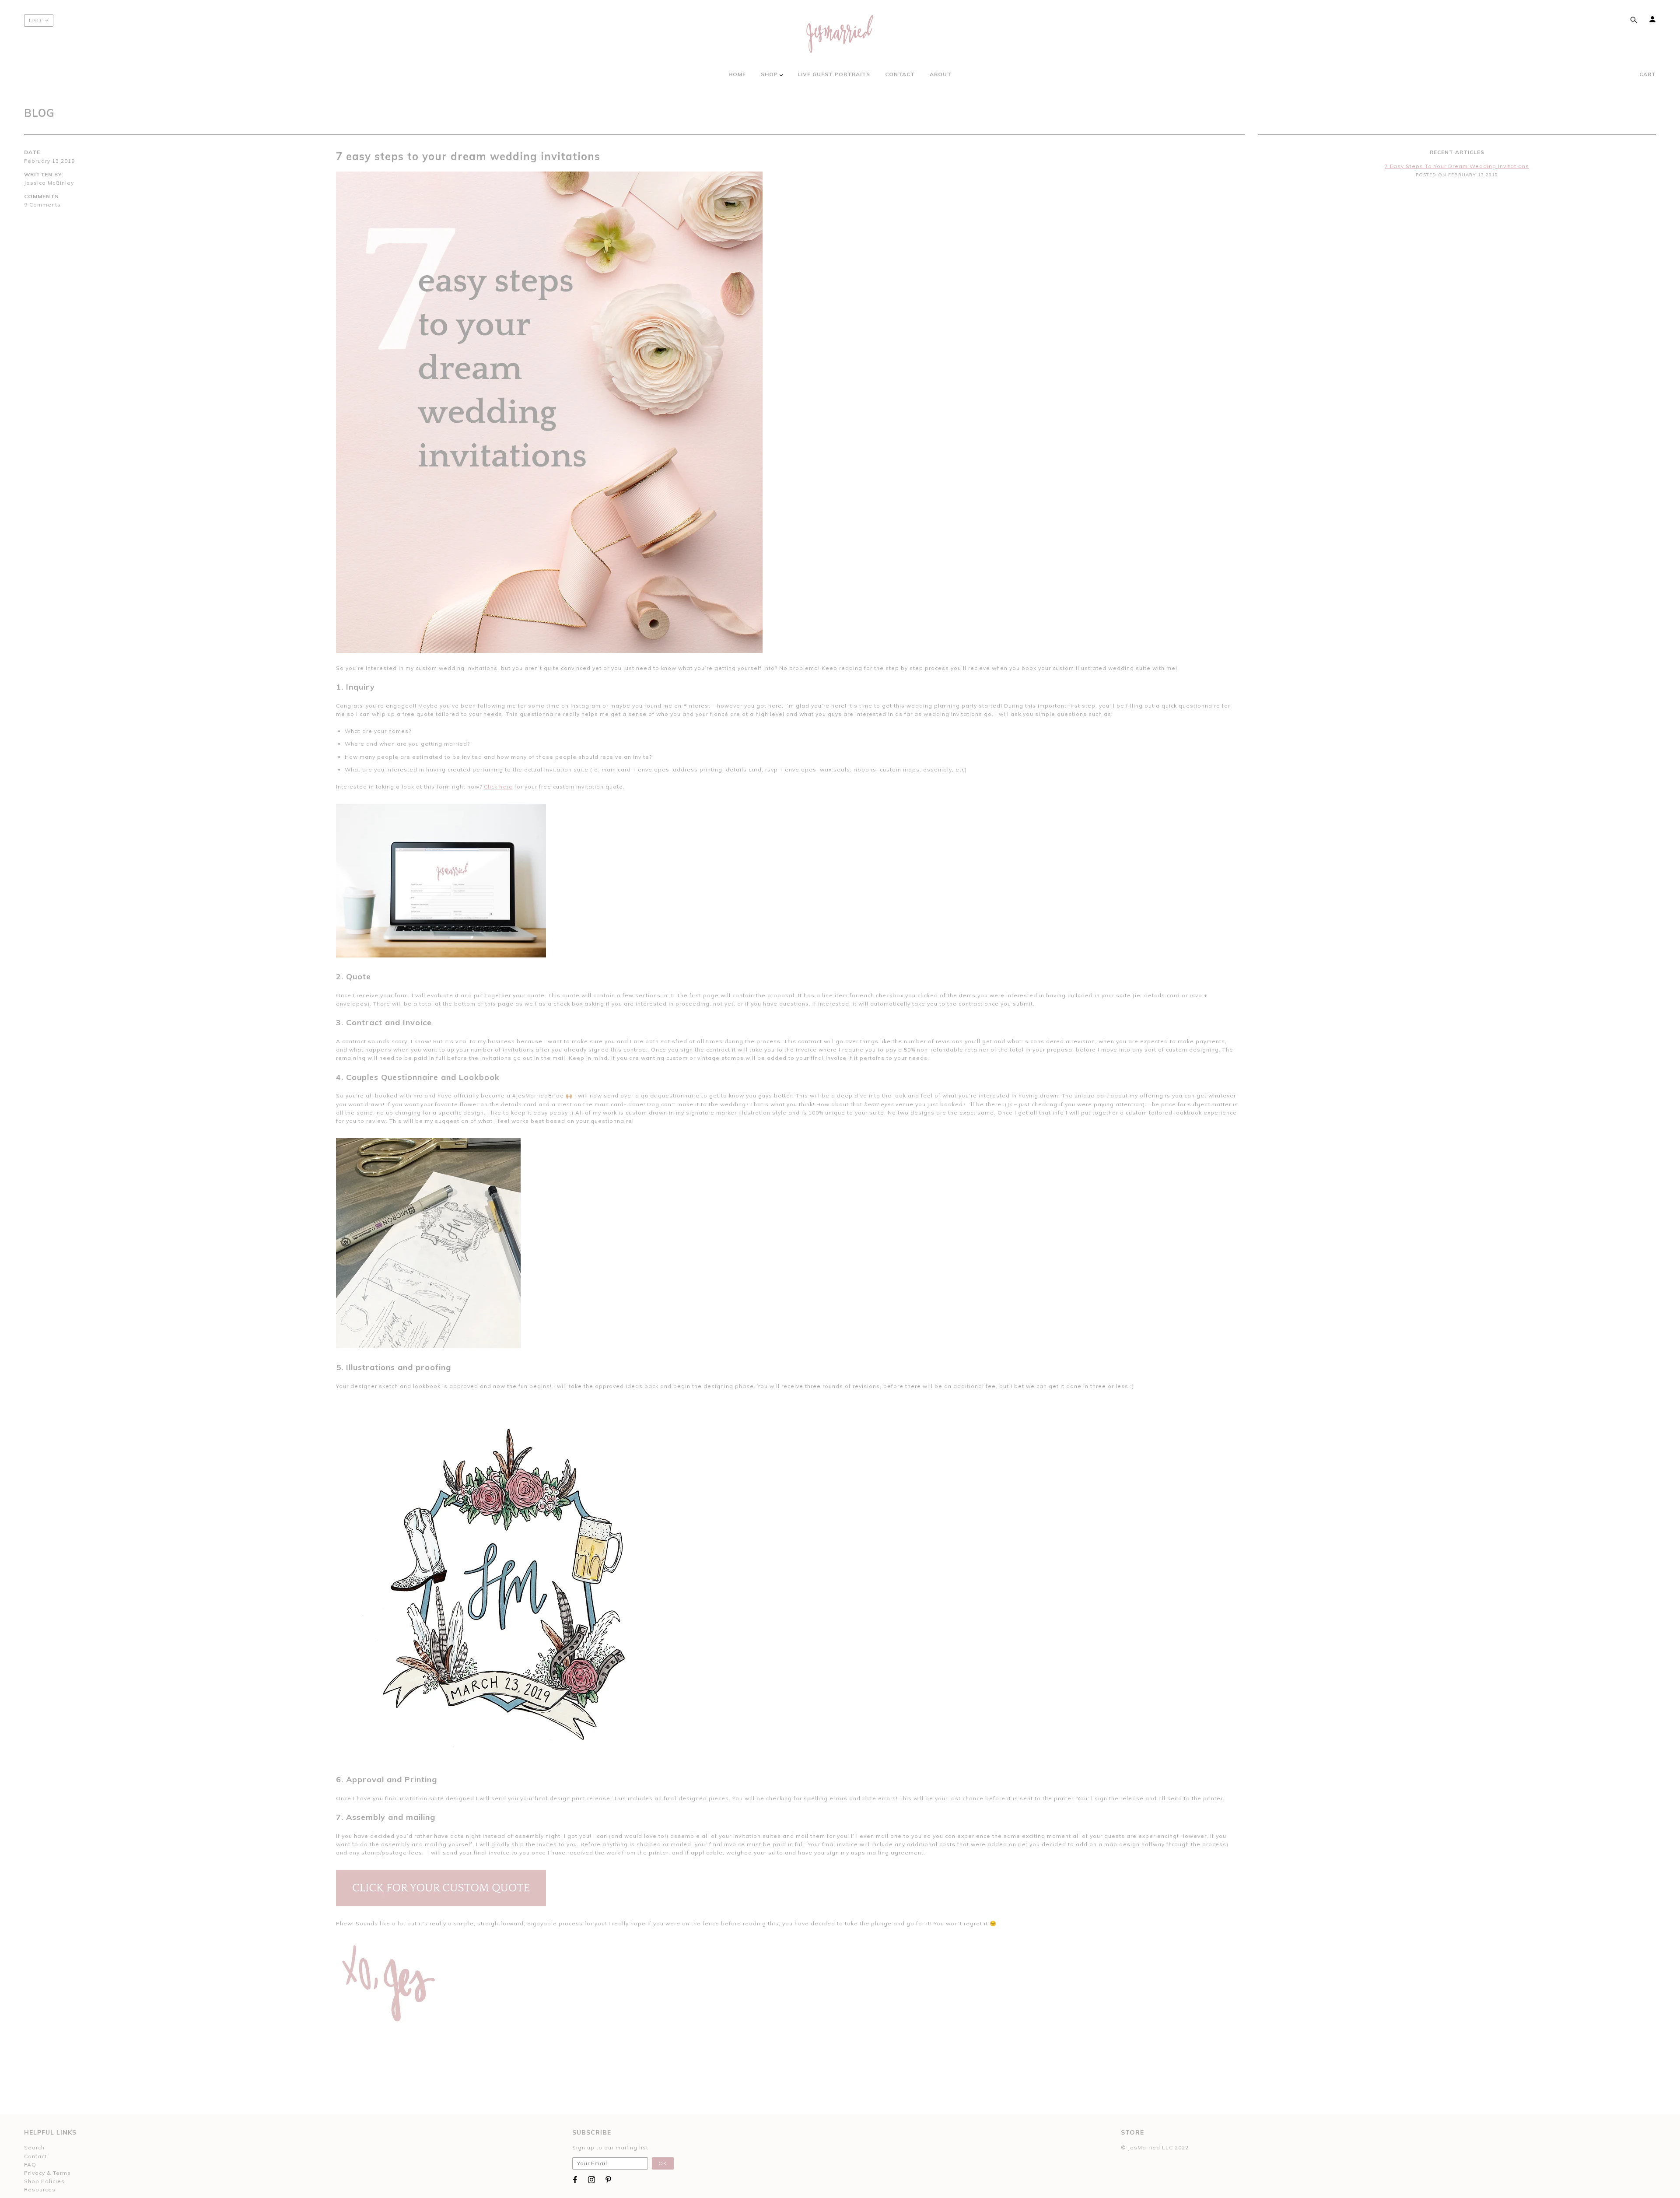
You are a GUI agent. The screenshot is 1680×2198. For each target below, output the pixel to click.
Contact (35, 2156)
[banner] (840, 34)
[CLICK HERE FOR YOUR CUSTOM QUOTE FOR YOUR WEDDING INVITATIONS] (441, 1888)
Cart (1648, 74)
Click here (498, 787)
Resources (40, 2189)
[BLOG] (787, 412)
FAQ (30, 2165)
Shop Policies (44, 2181)
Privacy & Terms (47, 2173)
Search (34, 2147)
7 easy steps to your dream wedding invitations (468, 156)
